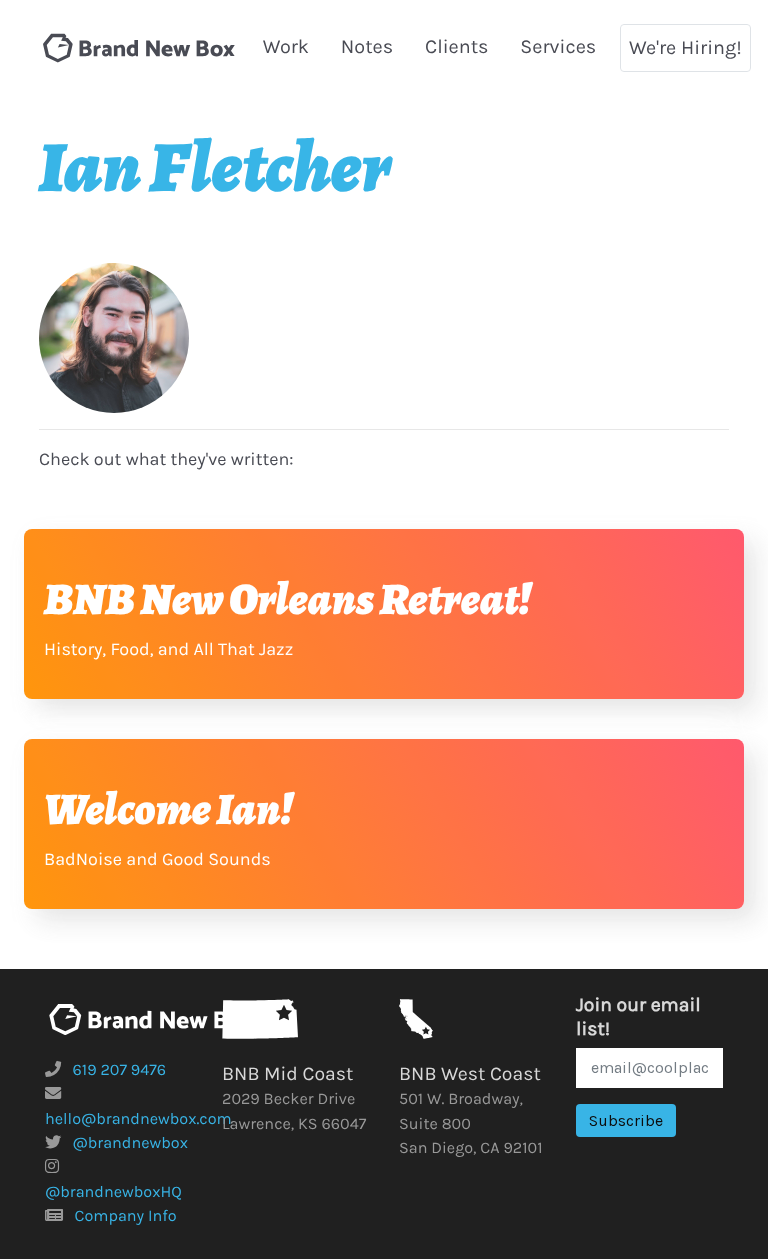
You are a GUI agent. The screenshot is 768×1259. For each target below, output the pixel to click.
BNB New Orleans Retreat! (287, 599)
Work (286, 46)
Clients (457, 46)
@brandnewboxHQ (113, 1192)
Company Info (126, 1216)
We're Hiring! (685, 47)
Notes (367, 46)
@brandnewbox (130, 1143)
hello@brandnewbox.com (138, 1119)
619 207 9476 (120, 1070)
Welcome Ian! (168, 809)
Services (558, 46)
